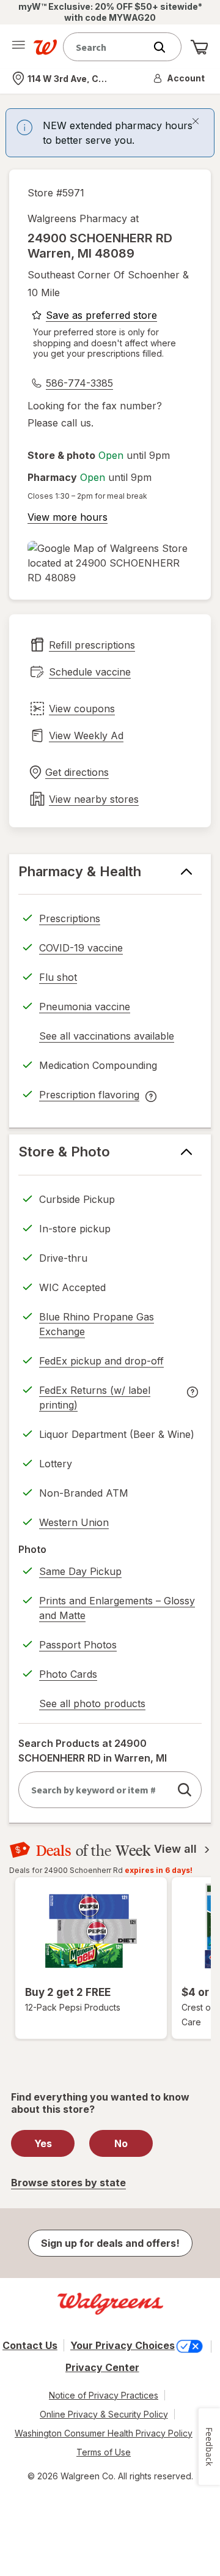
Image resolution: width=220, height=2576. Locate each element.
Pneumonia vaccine (85, 1007)
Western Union (74, 1522)
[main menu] (18, 47)
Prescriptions (70, 918)
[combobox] (107, 47)
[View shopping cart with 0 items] (199, 47)
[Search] (166, 47)
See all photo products (92, 1705)
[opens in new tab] (110, 563)
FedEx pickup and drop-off (101, 1363)
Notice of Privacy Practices (104, 2395)
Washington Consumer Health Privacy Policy (104, 2433)
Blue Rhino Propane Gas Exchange (97, 1324)
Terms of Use (104, 2452)
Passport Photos (78, 1645)
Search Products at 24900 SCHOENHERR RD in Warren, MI (93, 1751)
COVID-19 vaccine (81, 948)
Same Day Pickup (80, 1571)
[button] (180, 78)
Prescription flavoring (89, 1096)
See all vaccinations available (107, 1038)
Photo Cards (68, 1674)
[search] (185, 1790)
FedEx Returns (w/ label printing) (95, 1399)
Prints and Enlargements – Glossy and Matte (117, 1608)
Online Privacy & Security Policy (104, 2414)
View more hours (68, 517)
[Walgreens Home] (45, 47)
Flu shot (58, 977)
